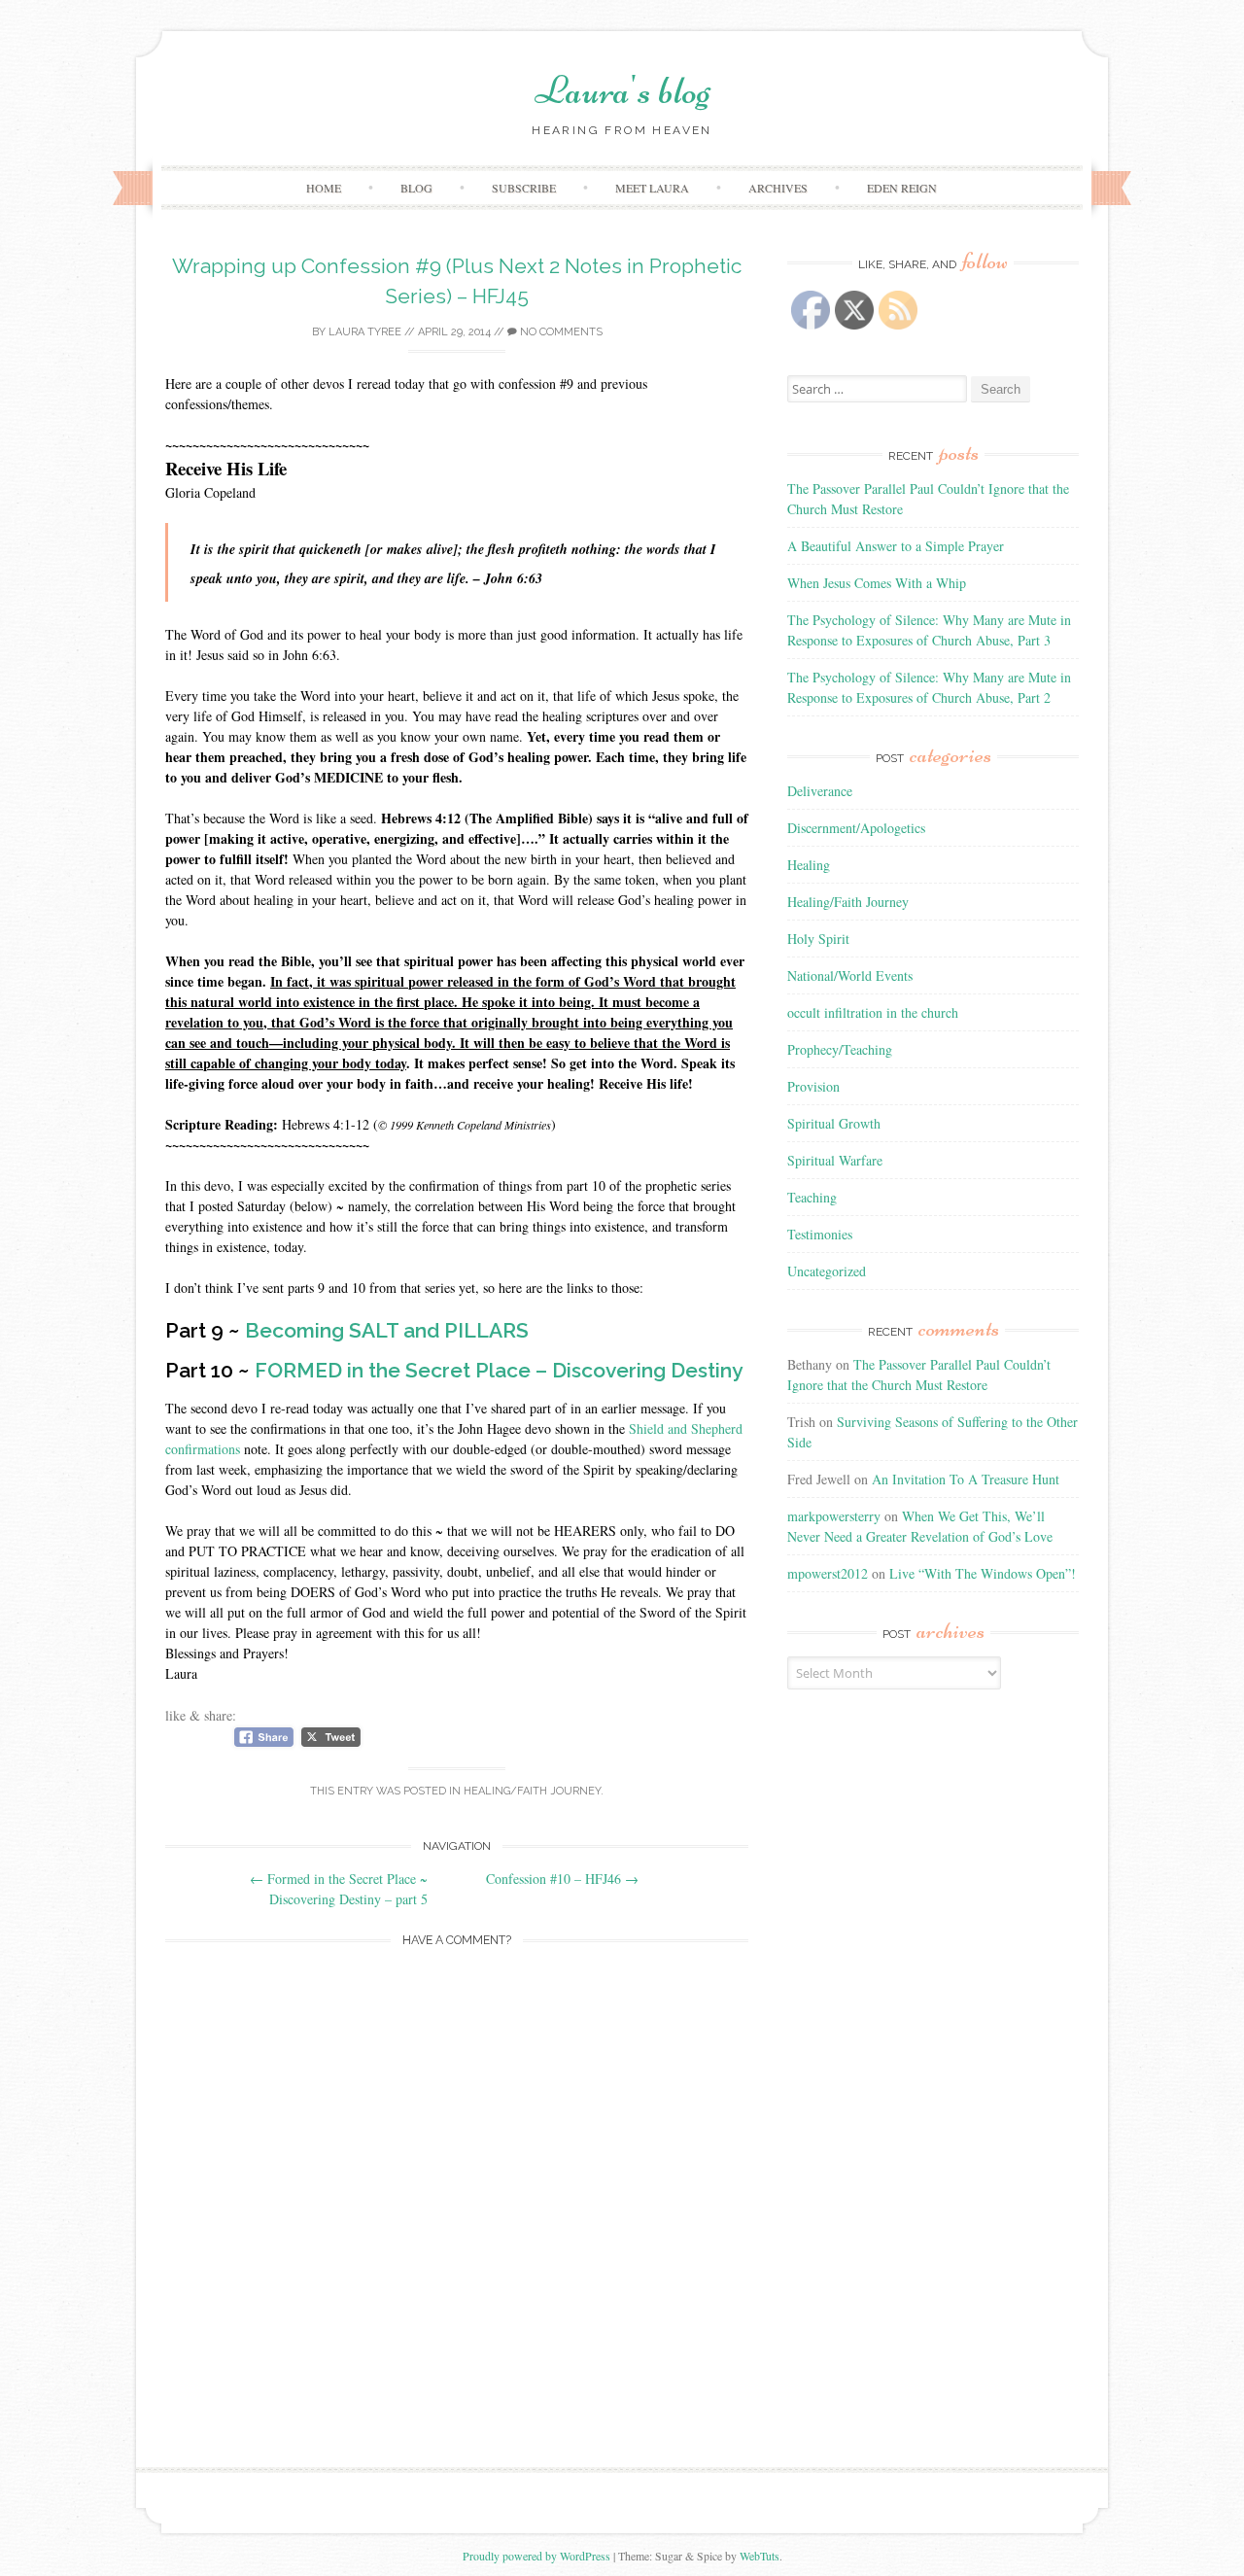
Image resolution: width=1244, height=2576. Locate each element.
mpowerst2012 (828, 1573)
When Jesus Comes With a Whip (877, 583)
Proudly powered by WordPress (536, 2556)
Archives (778, 188)
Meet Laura (652, 188)
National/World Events (850, 975)
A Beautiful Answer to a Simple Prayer (896, 546)
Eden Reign (902, 188)
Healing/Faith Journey (532, 1791)
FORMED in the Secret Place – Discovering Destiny (499, 1370)
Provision (813, 1086)
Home (324, 188)
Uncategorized (827, 1271)
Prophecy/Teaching (840, 1049)
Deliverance (820, 791)
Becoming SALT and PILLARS (387, 1330)
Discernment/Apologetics (856, 828)
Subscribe (524, 188)
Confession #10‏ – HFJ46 (562, 1879)
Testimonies (820, 1234)
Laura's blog (622, 90)
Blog (416, 188)
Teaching (812, 1197)
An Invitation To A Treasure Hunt (966, 1479)
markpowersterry (834, 1516)
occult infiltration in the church (873, 1012)
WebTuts (760, 2556)
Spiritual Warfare (835, 1160)
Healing (809, 865)
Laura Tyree (365, 332)
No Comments (560, 332)
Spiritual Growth (834, 1123)
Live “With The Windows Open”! (983, 1573)
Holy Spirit (818, 939)
